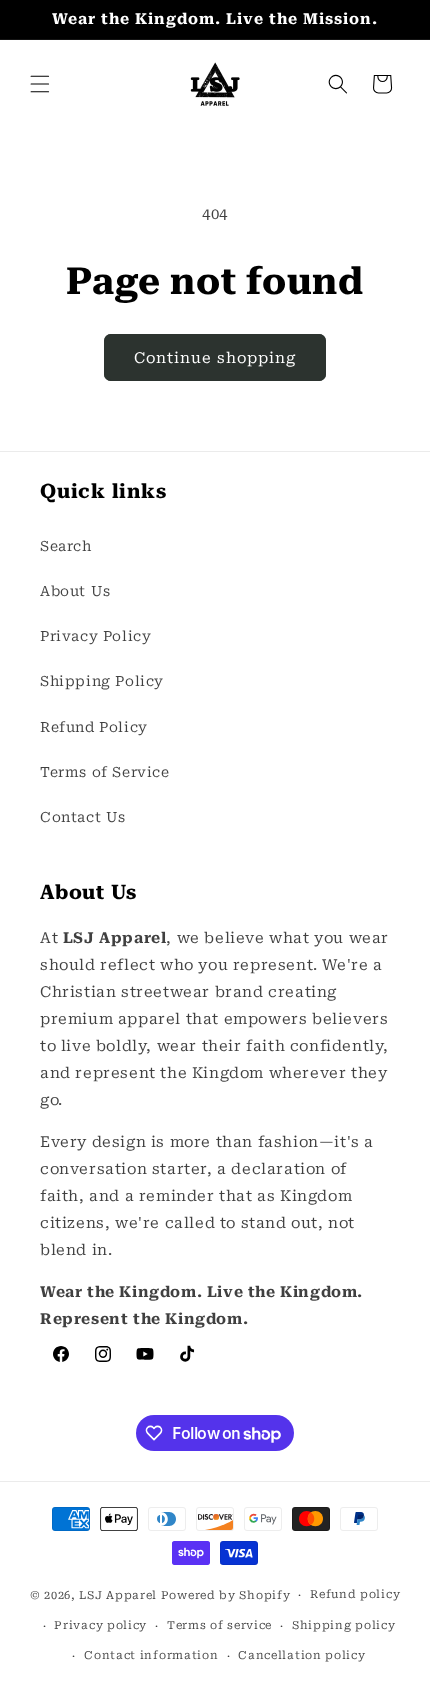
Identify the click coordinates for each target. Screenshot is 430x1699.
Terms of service (219, 1625)
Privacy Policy (95, 636)
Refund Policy (94, 727)
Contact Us (83, 817)
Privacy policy (100, 1625)
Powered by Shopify (226, 1595)
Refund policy (355, 1594)
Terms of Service (105, 772)
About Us (75, 591)
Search (66, 546)
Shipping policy (344, 1625)
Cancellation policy (301, 1655)
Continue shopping (215, 358)
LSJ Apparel (118, 1595)
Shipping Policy (102, 681)
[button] (40, 84)
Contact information (151, 1655)
